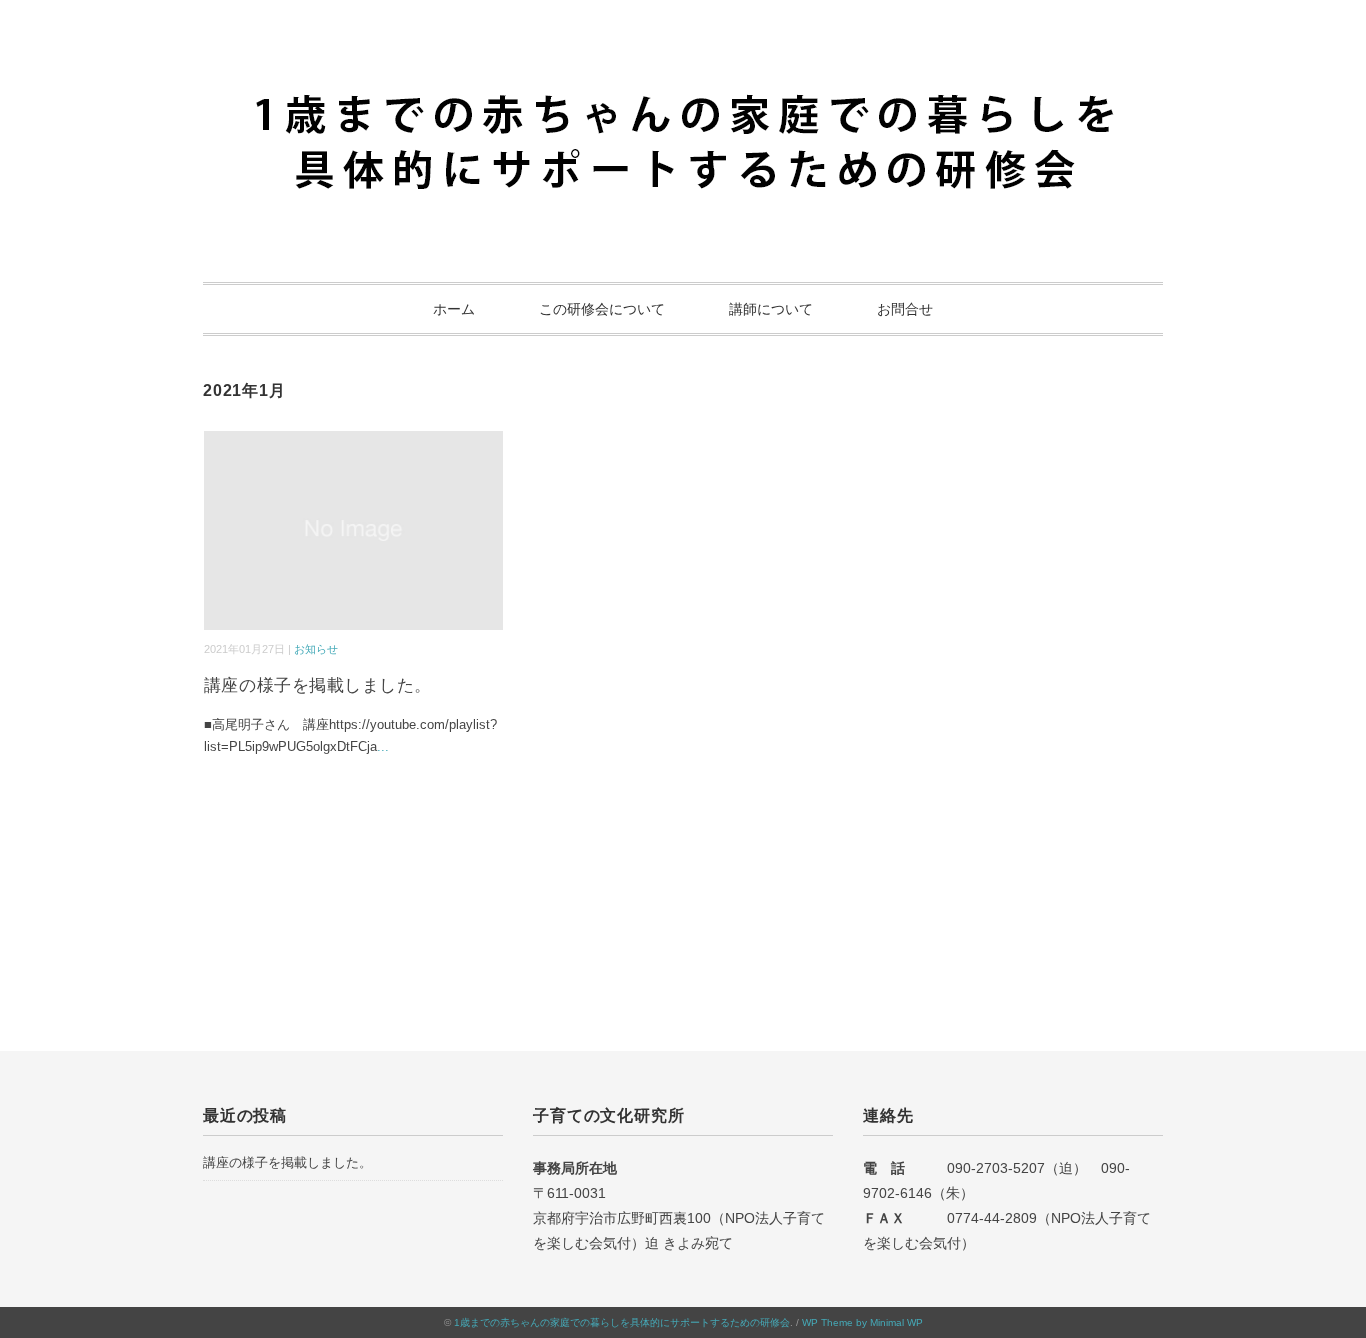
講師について (771, 309)
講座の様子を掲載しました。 (318, 685)
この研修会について (602, 309)
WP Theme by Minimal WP (862, 1322)
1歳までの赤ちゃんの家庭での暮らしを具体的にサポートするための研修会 (622, 1322)
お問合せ (905, 309)
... (383, 746)
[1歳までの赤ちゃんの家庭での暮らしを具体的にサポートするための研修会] (683, 74)
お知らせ (316, 649)
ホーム (454, 309)
